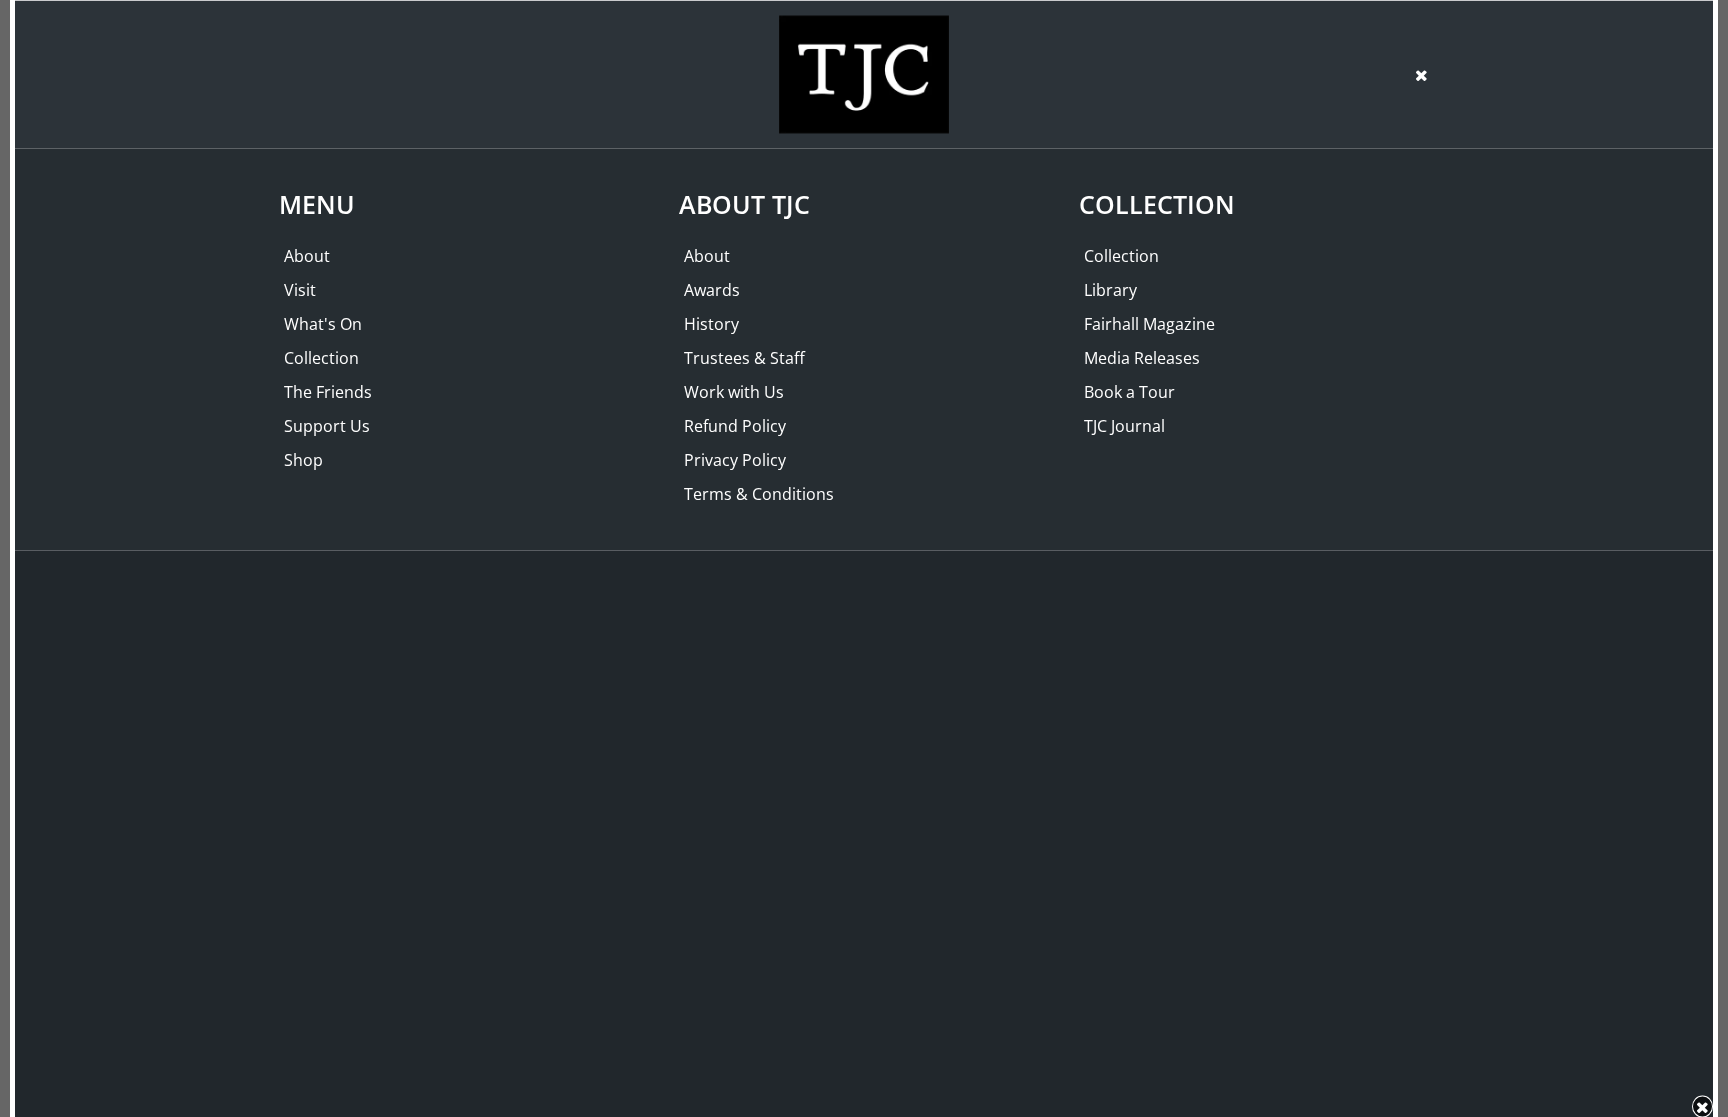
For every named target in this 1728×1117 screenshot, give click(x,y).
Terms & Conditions (759, 494)
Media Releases (1142, 358)
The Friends (328, 392)
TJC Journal (1124, 426)
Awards (712, 290)
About (307, 256)
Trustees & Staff (744, 358)
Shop (303, 460)
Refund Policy (735, 426)
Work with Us (734, 392)
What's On (323, 324)
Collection (321, 358)
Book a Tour (1129, 392)
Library (1110, 290)
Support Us (327, 426)
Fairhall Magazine (1149, 324)
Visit (300, 290)
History (711, 324)
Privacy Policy (735, 460)
